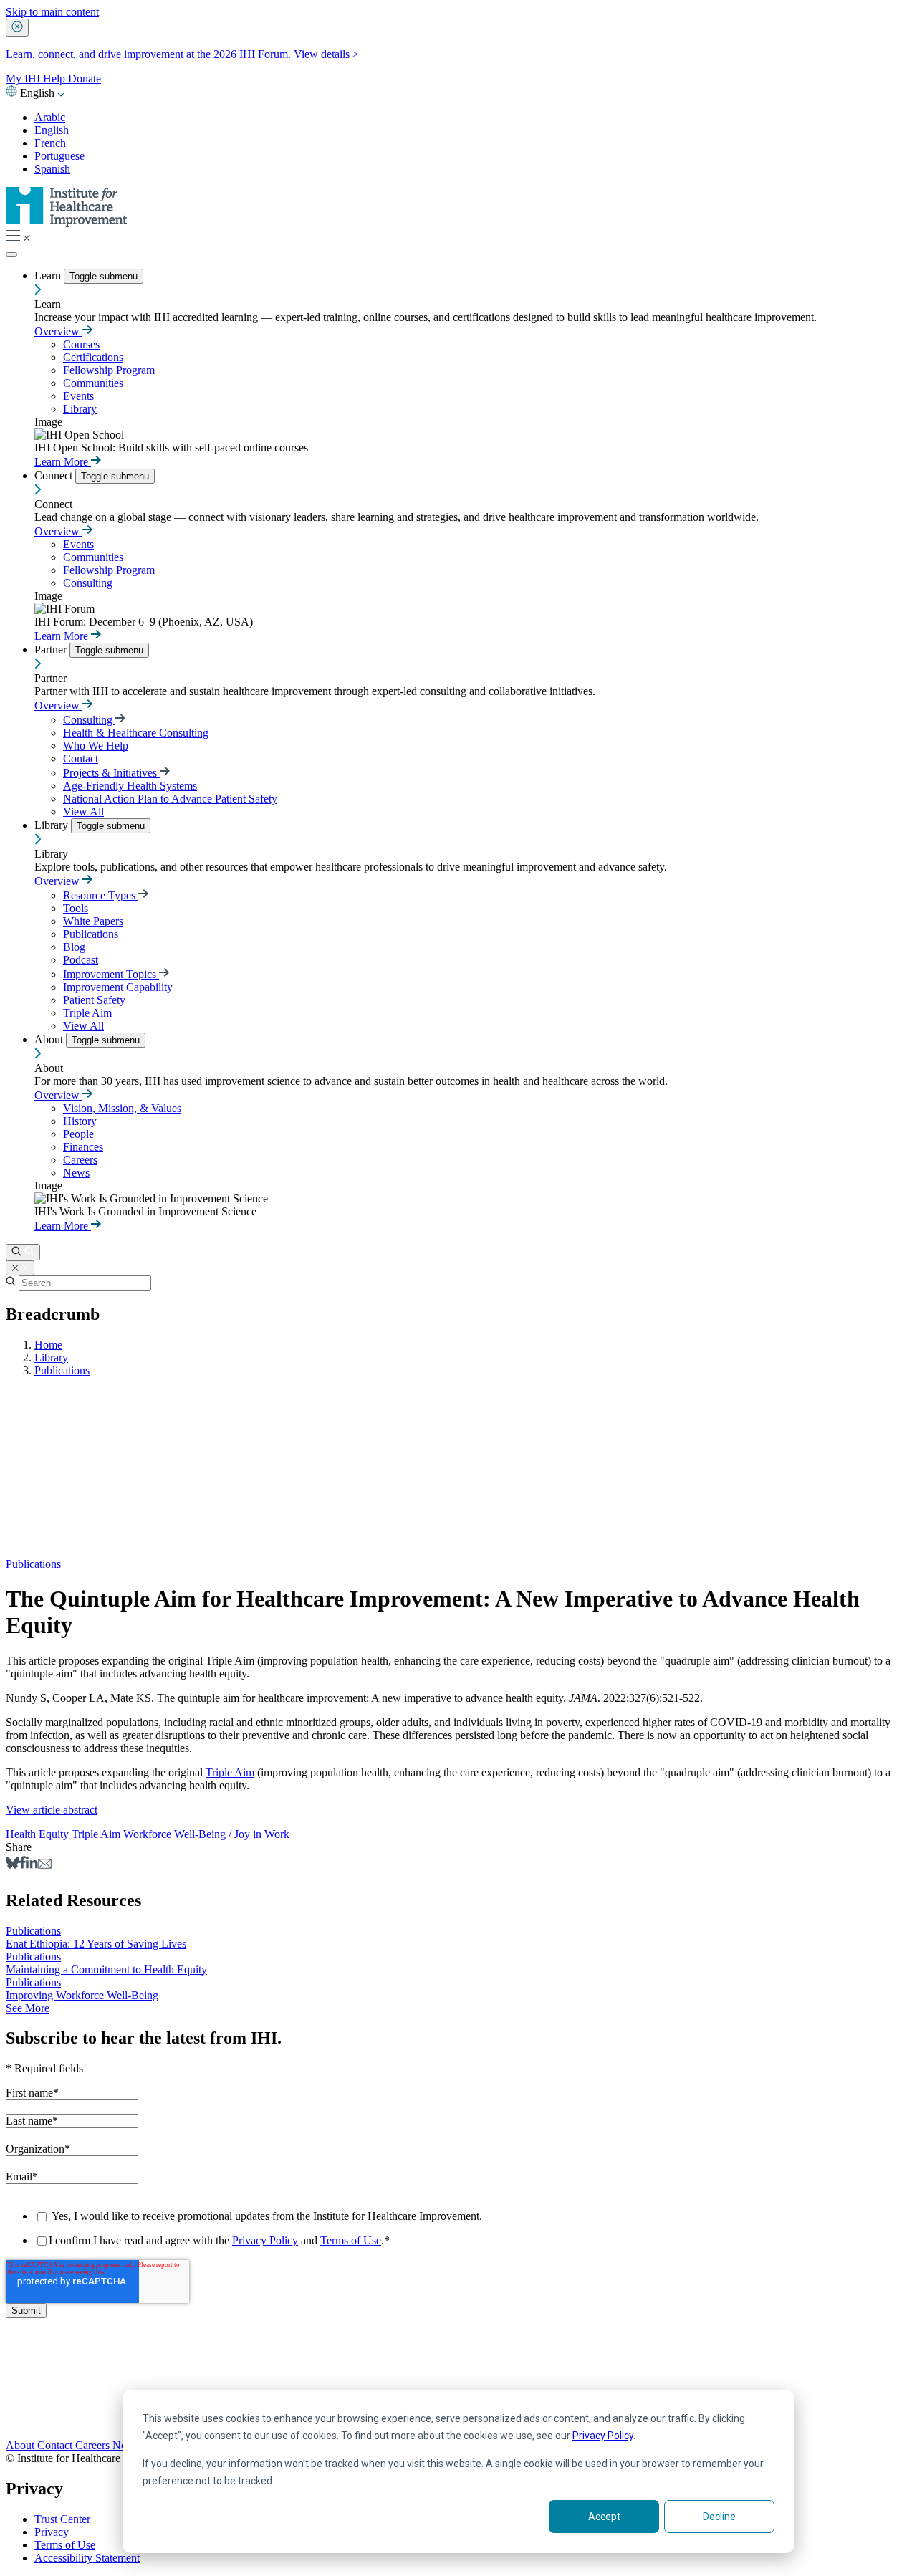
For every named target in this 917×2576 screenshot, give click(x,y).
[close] (17, 28)
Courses (81, 344)
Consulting (88, 583)
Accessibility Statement (87, 2558)
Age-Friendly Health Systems (130, 786)
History (80, 1121)
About (50, 1039)
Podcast (81, 960)
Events (78, 396)
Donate (85, 78)
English (52, 130)
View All (83, 811)
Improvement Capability (118, 987)
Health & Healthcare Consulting (136, 733)
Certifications (93, 357)
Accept (604, 2517)
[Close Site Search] (20, 1268)
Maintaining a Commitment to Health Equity (106, 1969)
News (76, 1173)
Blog (74, 947)
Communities (93, 383)
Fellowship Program (109, 370)
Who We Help (96, 746)
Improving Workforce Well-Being (82, 1995)
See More (28, 2008)
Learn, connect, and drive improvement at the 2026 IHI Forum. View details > (182, 54)
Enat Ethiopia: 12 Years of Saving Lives (96, 1944)
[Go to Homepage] (67, 223)
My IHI (24, 78)
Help (56, 78)
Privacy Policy (603, 2436)
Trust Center (62, 2519)
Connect (55, 475)
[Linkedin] (32, 1865)
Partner (52, 650)
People (78, 1134)
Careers (80, 1160)
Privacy (52, 2532)
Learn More (63, 462)
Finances (83, 1147)
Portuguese (59, 156)
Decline (719, 2517)
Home (48, 1345)
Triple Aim (87, 1013)
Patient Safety (94, 1000)
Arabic (50, 117)
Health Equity (39, 1834)
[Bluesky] (13, 1865)
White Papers (93, 921)
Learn (49, 276)
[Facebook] (23, 1865)
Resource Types (101, 895)
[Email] (45, 1865)
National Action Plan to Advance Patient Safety (170, 799)
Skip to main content (52, 12)
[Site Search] (23, 1252)
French (50, 143)
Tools (76, 908)
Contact (81, 758)
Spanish (52, 169)
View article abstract (52, 1810)
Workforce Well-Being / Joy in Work (206, 1834)
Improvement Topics (111, 974)
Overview (58, 331)
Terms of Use (351, 2240)
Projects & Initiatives (111, 773)
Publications (91, 934)
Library (80, 409)
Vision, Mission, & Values (122, 1108)
